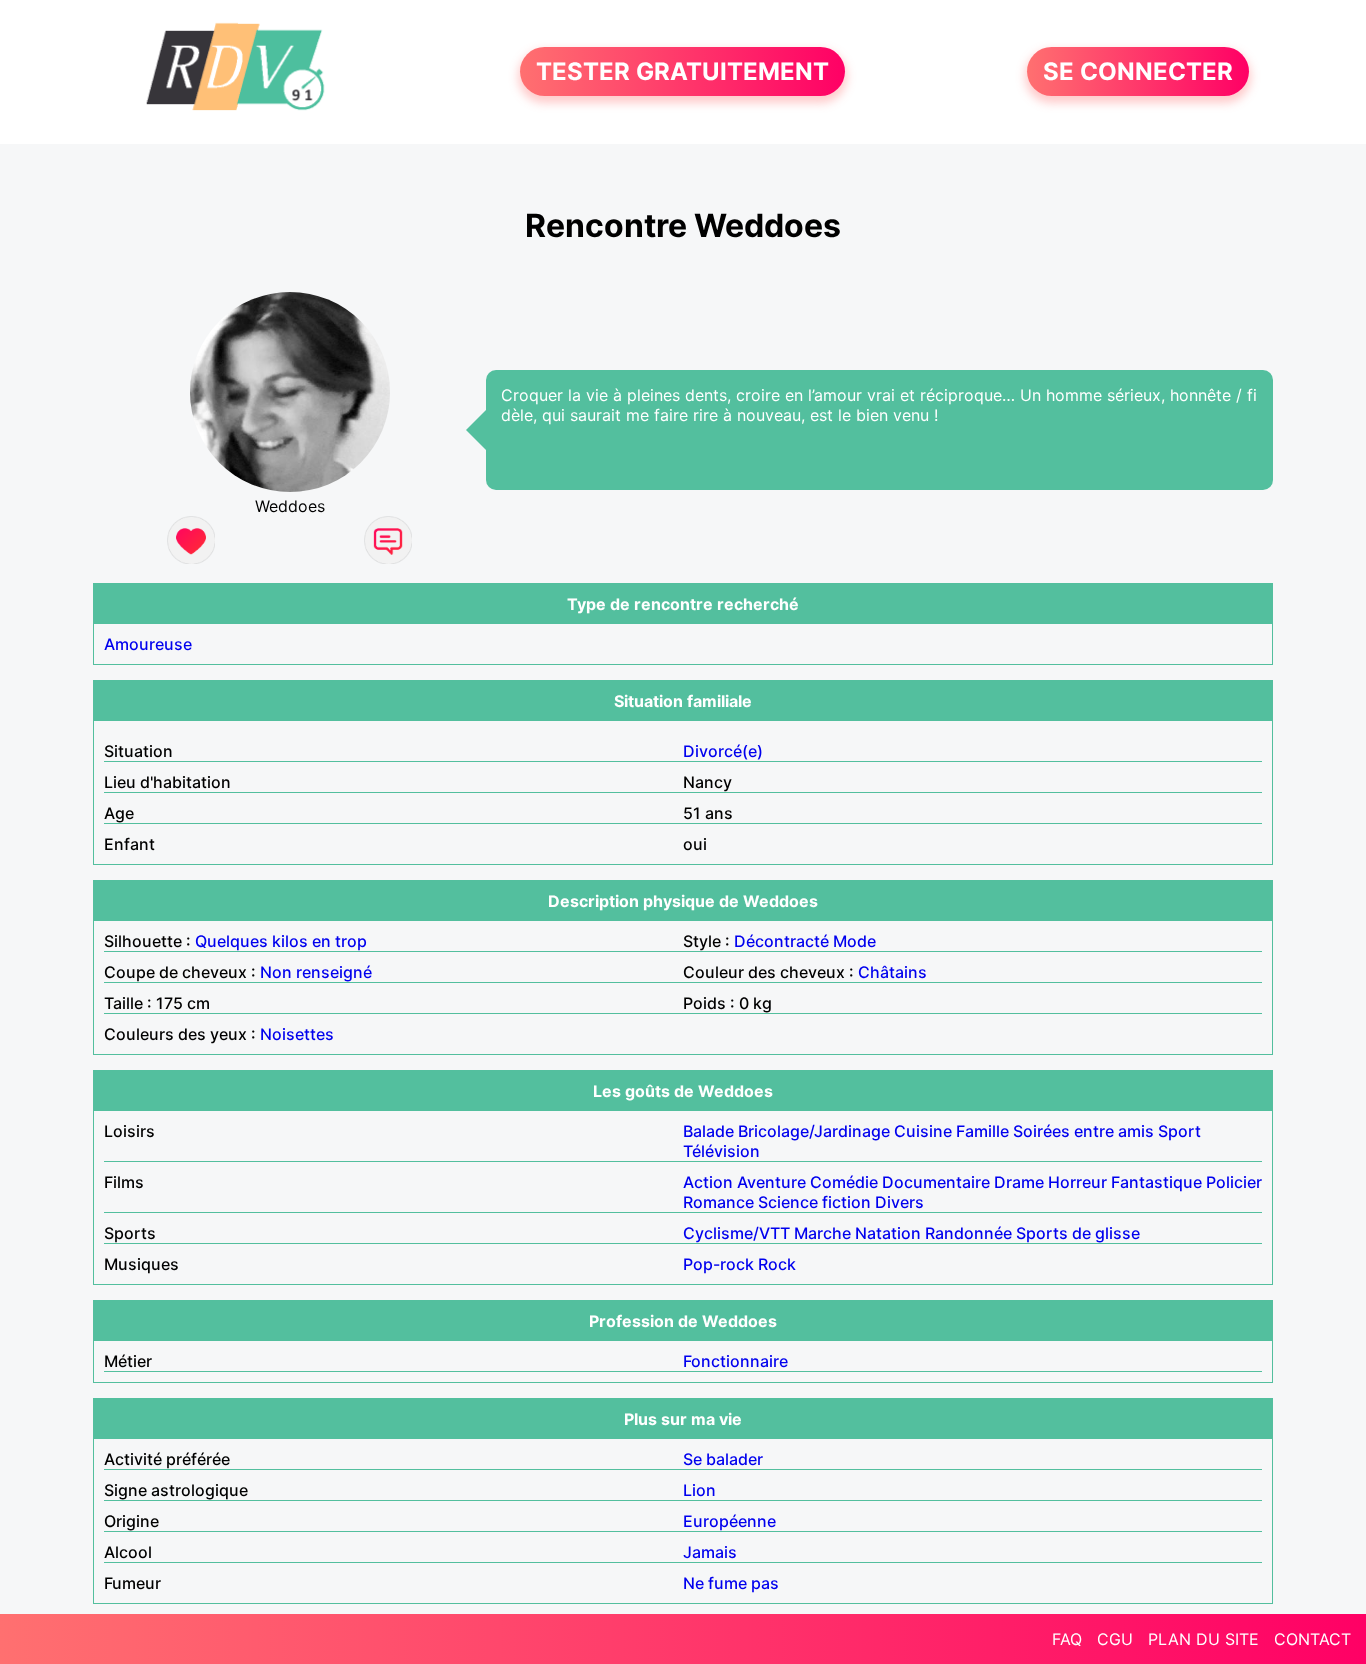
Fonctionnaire (735, 1361)
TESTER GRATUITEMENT (682, 71)
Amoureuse (148, 644)
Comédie (844, 1182)
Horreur (1077, 1182)
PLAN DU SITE (1203, 1639)
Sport (1179, 1131)
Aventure (771, 1182)
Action (708, 1182)
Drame (1019, 1182)
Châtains (892, 972)
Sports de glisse (1078, 1233)
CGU (1115, 1639)
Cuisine (923, 1131)
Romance (718, 1202)
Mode (854, 941)
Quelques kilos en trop (281, 941)
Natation (888, 1233)
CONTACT (1312, 1639)
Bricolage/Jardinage (814, 1131)
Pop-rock (718, 1264)
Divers (899, 1202)
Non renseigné (316, 972)
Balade (708, 1131)
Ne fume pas (731, 1583)
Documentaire (936, 1182)
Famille (982, 1131)
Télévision (721, 1151)
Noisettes (297, 1034)
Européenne (729, 1521)
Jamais (710, 1552)
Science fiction (814, 1202)
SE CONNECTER (1138, 71)
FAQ (1067, 1639)
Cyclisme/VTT (736, 1233)
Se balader (723, 1459)
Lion (699, 1490)
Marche (822, 1233)
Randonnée (968, 1233)
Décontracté (781, 941)
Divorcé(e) (723, 751)
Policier (1234, 1182)
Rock (777, 1264)
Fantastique (1156, 1182)
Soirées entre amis (1083, 1131)
